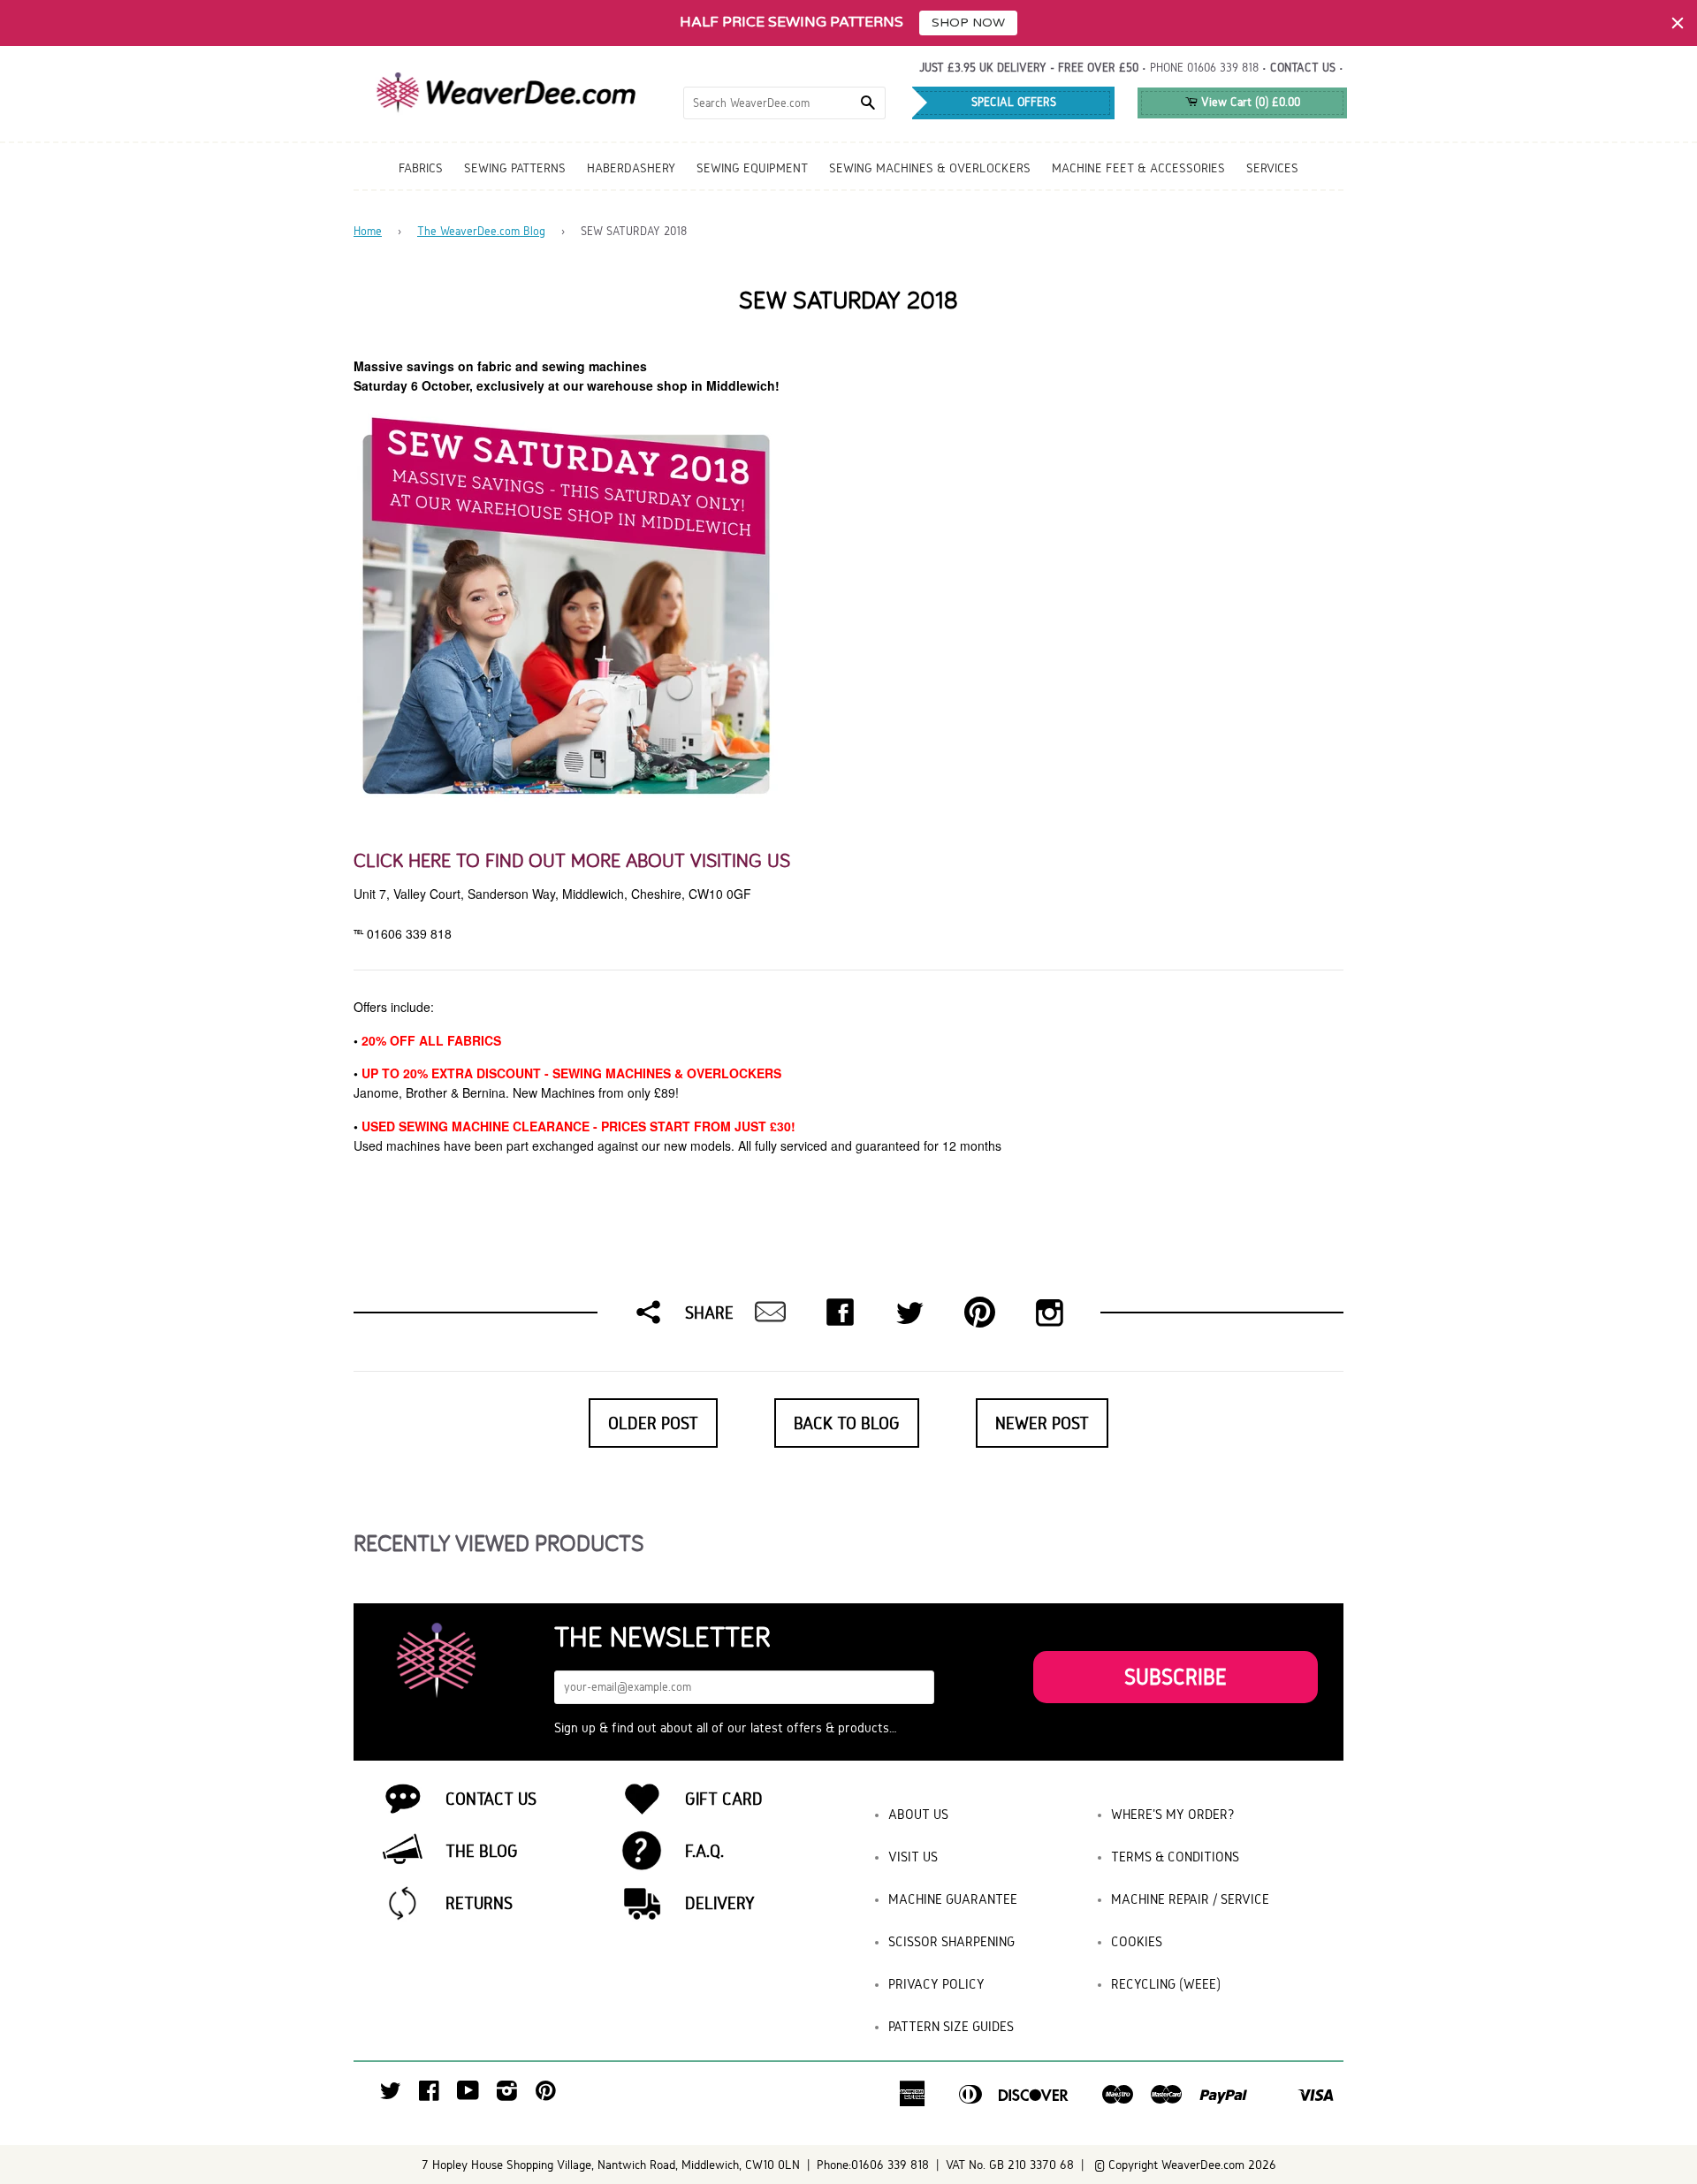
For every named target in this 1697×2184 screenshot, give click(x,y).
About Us (918, 1814)
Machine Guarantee (953, 1899)
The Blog (482, 1851)
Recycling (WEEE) (1166, 1984)
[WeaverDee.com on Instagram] (507, 2095)
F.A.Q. (704, 1851)
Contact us (1303, 68)
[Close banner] (1678, 23)
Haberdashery (631, 168)
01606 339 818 (1223, 68)
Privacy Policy (936, 1984)
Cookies (1137, 1941)
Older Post (653, 1423)
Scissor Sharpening (951, 1941)
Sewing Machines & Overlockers (930, 168)
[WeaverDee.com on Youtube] (468, 2095)
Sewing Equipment (752, 168)
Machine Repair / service (1190, 1899)
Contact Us (491, 1799)
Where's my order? (1173, 1814)
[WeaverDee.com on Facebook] (429, 2095)
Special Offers (1014, 102)
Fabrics (421, 168)
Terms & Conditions (1175, 1857)
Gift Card (724, 1799)
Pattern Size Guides (951, 2026)
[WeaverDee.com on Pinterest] (546, 2095)
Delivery (720, 1903)
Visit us (913, 1857)
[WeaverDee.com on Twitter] (391, 2095)
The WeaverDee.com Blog (481, 231)
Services (1272, 168)
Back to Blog (847, 1423)
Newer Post (1042, 1423)
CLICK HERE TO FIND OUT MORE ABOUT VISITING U (567, 860)
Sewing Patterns (515, 168)
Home (368, 231)
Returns (479, 1903)
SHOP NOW (968, 23)
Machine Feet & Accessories (1138, 168)
